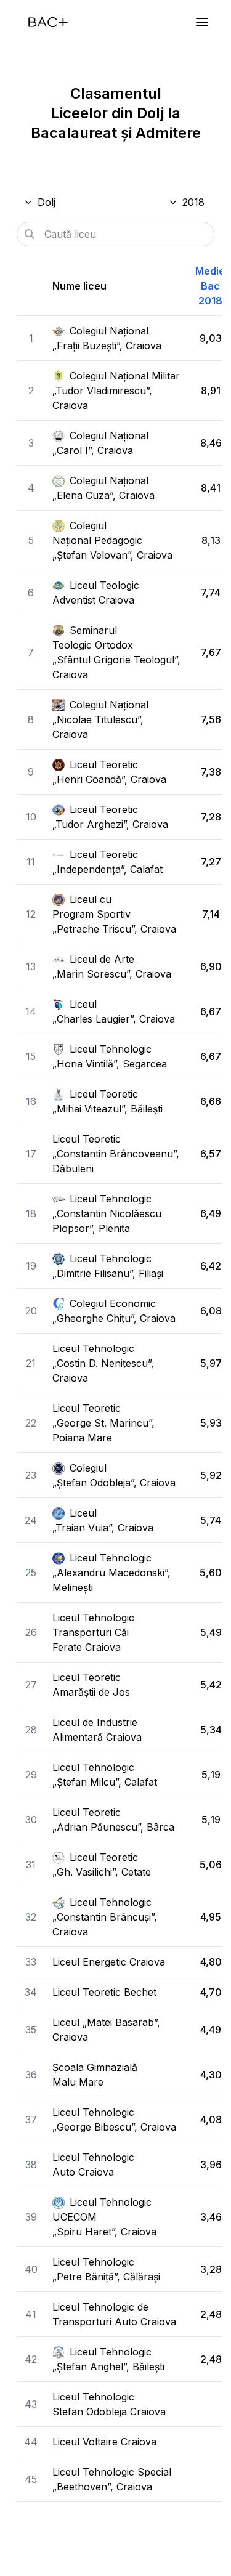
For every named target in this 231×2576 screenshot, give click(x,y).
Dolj (47, 202)
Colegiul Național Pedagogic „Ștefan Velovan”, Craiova (112, 540)
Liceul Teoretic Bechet (104, 1992)
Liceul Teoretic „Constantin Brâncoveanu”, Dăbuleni (116, 1154)
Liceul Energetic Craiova (109, 1962)
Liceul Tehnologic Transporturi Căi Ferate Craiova (93, 1632)
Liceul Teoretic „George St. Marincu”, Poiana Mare (103, 1423)
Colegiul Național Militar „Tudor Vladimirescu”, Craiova (116, 391)
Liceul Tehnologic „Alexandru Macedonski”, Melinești (111, 1573)
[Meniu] (202, 22)
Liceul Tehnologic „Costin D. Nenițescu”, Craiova (103, 1363)
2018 (193, 202)
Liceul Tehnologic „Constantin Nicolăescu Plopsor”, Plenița (107, 1213)
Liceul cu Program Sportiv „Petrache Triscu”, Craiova (114, 914)
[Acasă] (48, 22)
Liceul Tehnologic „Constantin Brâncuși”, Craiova (105, 1917)
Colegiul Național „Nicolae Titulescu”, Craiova (100, 719)
